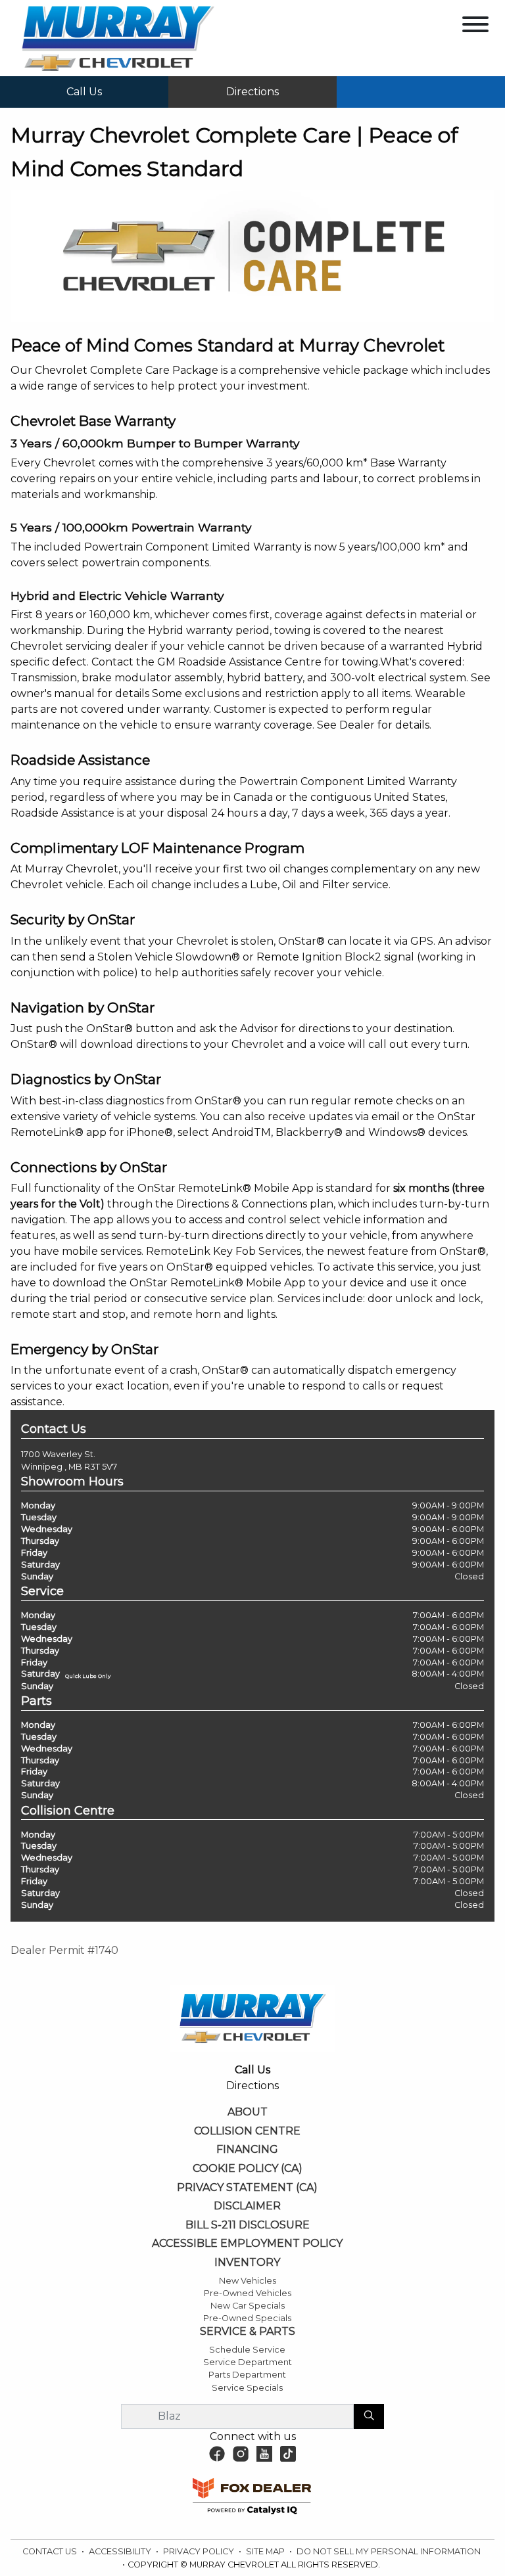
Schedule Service (247, 2350)
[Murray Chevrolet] (118, 37)
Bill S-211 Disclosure (248, 2225)
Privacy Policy (200, 2551)
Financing (247, 2150)
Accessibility (121, 2551)
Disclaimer (247, 2206)
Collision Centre (247, 2131)
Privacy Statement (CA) (247, 2188)
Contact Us (51, 2551)
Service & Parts (248, 2332)
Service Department (248, 2362)
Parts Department (247, 2375)
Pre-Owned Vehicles (248, 2293)
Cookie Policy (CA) (248, 2169)
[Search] (369, 2416)
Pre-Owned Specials (247, 2318)
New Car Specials (248, 2306)
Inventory (247, 2263)
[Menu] (475, 27)
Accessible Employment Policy (247, 2244)
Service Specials (247, 2388)
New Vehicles (248, 2281)
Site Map (266, 2551)
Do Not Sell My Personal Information (389, 2551)
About (248, 2112)
